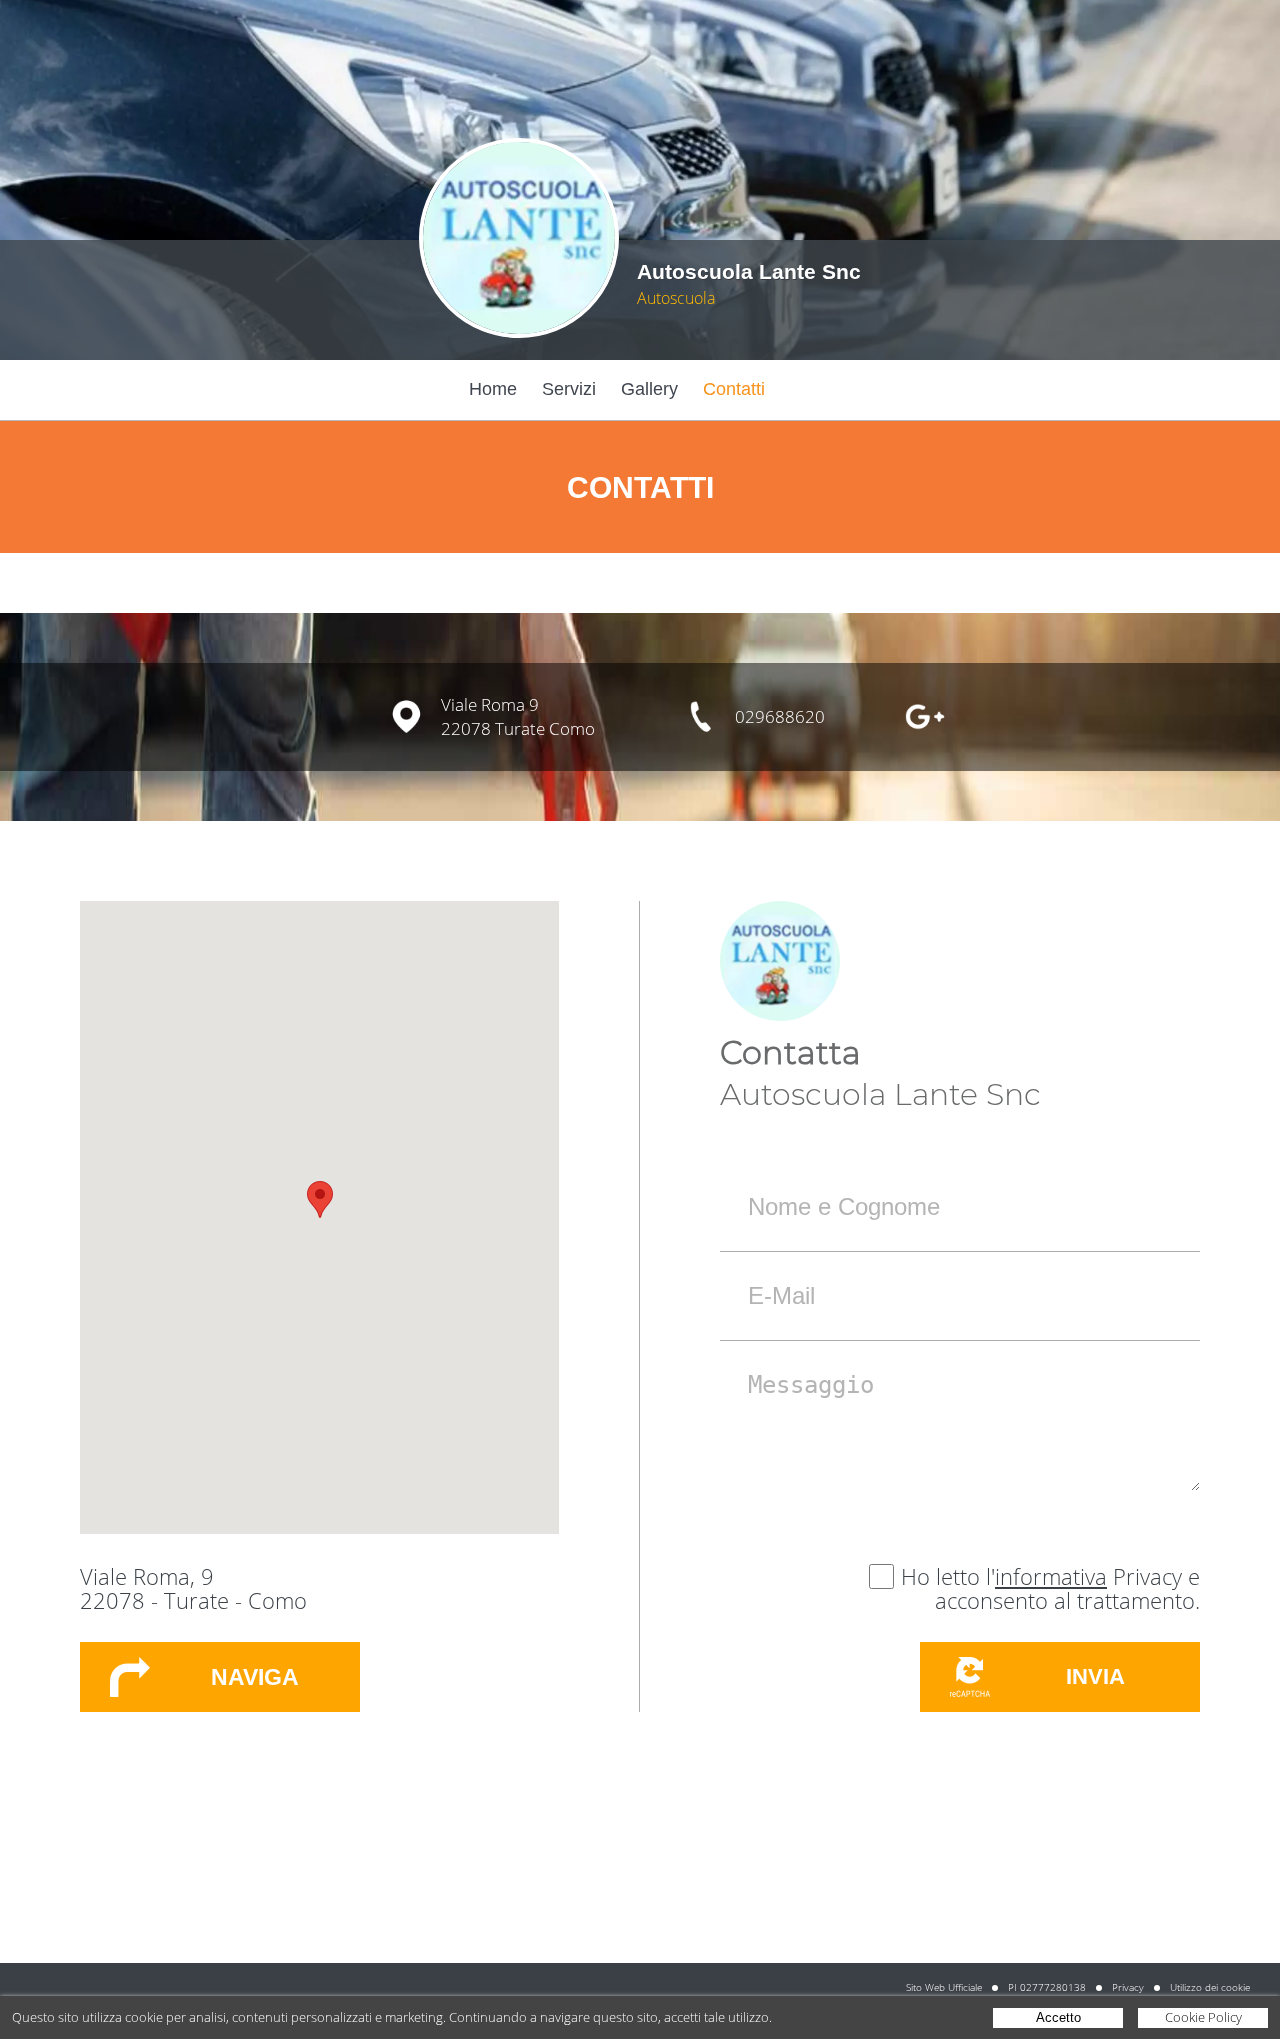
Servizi (569, 389)
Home (493, 389)
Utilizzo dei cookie (1210, 1987)
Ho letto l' (948, 1576)
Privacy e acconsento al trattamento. (1067, 1588)
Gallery (649, 389)
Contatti (734, 389)
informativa (1051, 1576)
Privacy (1128, 1987)
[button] (320, 1199)
